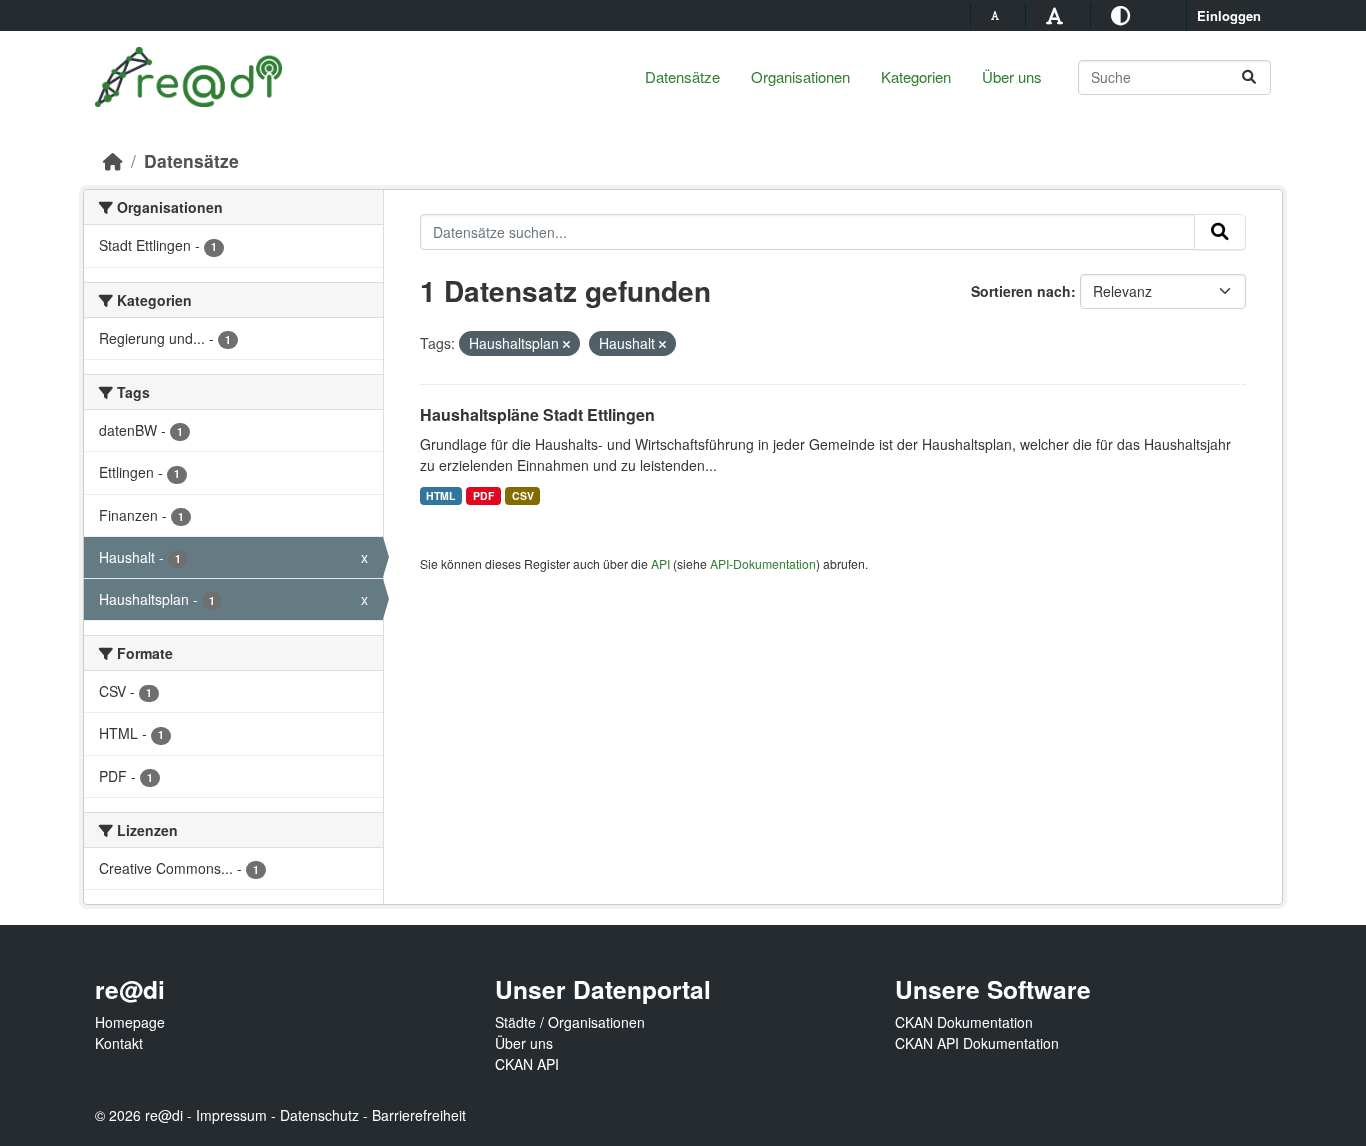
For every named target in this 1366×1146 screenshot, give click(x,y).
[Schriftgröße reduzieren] (998, 15)
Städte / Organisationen (570, 1022)
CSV (523, 495)
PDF (483, 495)
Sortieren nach (1021, 291)
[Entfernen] (566, 344)
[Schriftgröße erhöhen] (1057, 14)
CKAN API (527, 1064)
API (660, 563)
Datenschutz (319, 1115)
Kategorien (916, 76)
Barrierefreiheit (419, 1115)
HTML (440, 495)
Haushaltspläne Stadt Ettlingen (537, 414)
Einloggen (1229, 15)
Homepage (130, 1022)
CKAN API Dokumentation (977, 1043)
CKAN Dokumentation (964, 1022)
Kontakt (119, 1043)
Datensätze (682, 76)
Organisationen (800, 76)
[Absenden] (1249, 77)
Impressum (231, 1115)
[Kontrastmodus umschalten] (1123, 14)
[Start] (113, 160)
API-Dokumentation (763, 563)
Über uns (1012, 76)
